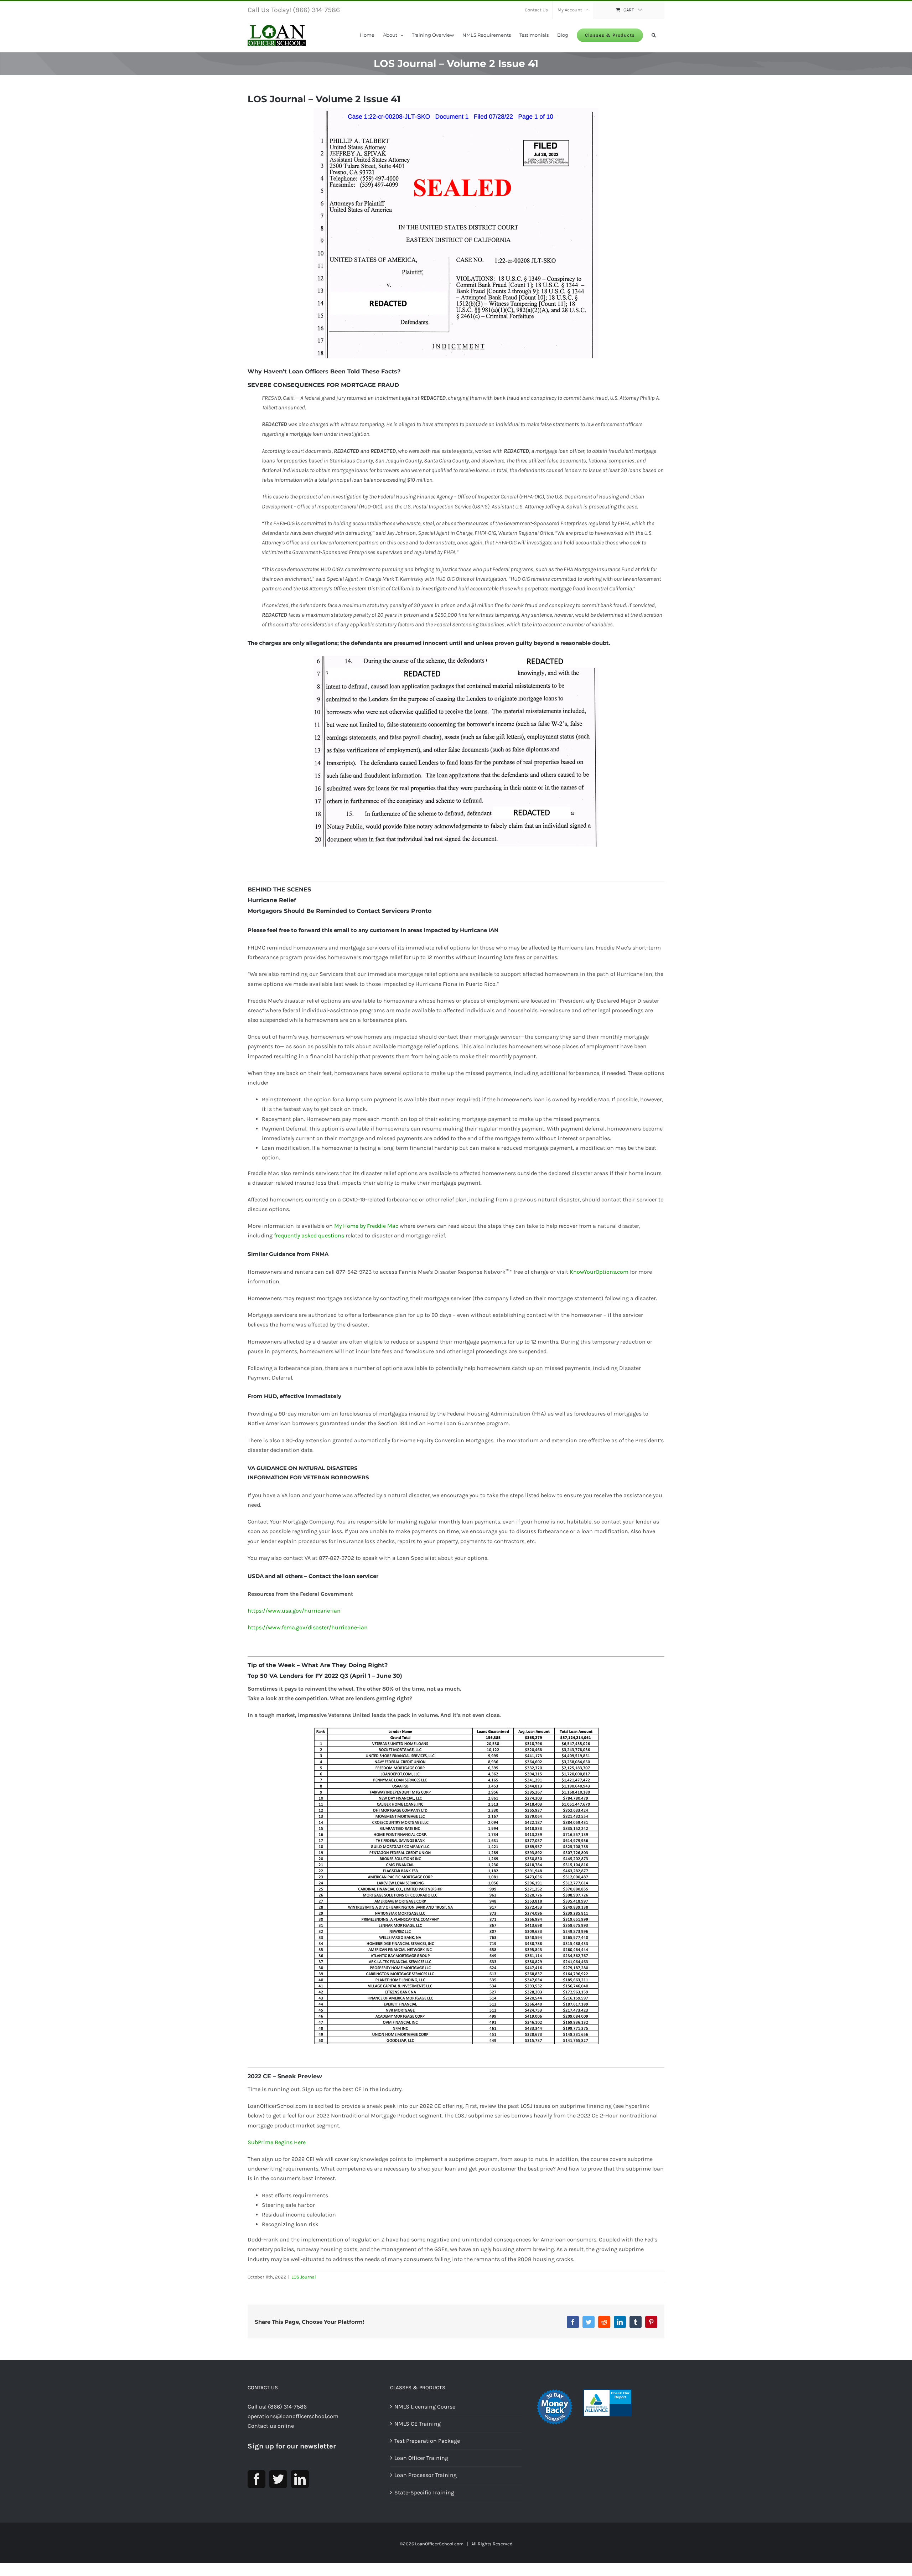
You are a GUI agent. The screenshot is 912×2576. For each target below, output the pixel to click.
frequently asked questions (309, 1235)
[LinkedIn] (300, 2479)
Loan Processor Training (426, 2475)
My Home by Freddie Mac (366, 1226)
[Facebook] (256, 2479)
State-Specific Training (424, 2492)
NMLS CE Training (418, 2424)
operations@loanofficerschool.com (293, 2416)
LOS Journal (304, 2277)
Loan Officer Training (421, 2458)
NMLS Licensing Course (425, 2407)
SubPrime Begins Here (277, 2142)
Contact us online (271, 2426)
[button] (654, 35)
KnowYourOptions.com (599, 1272)
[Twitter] (278, 2479)
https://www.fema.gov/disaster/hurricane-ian (308, 1627)
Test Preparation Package (427, 2441)
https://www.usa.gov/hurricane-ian (294, 1611)
